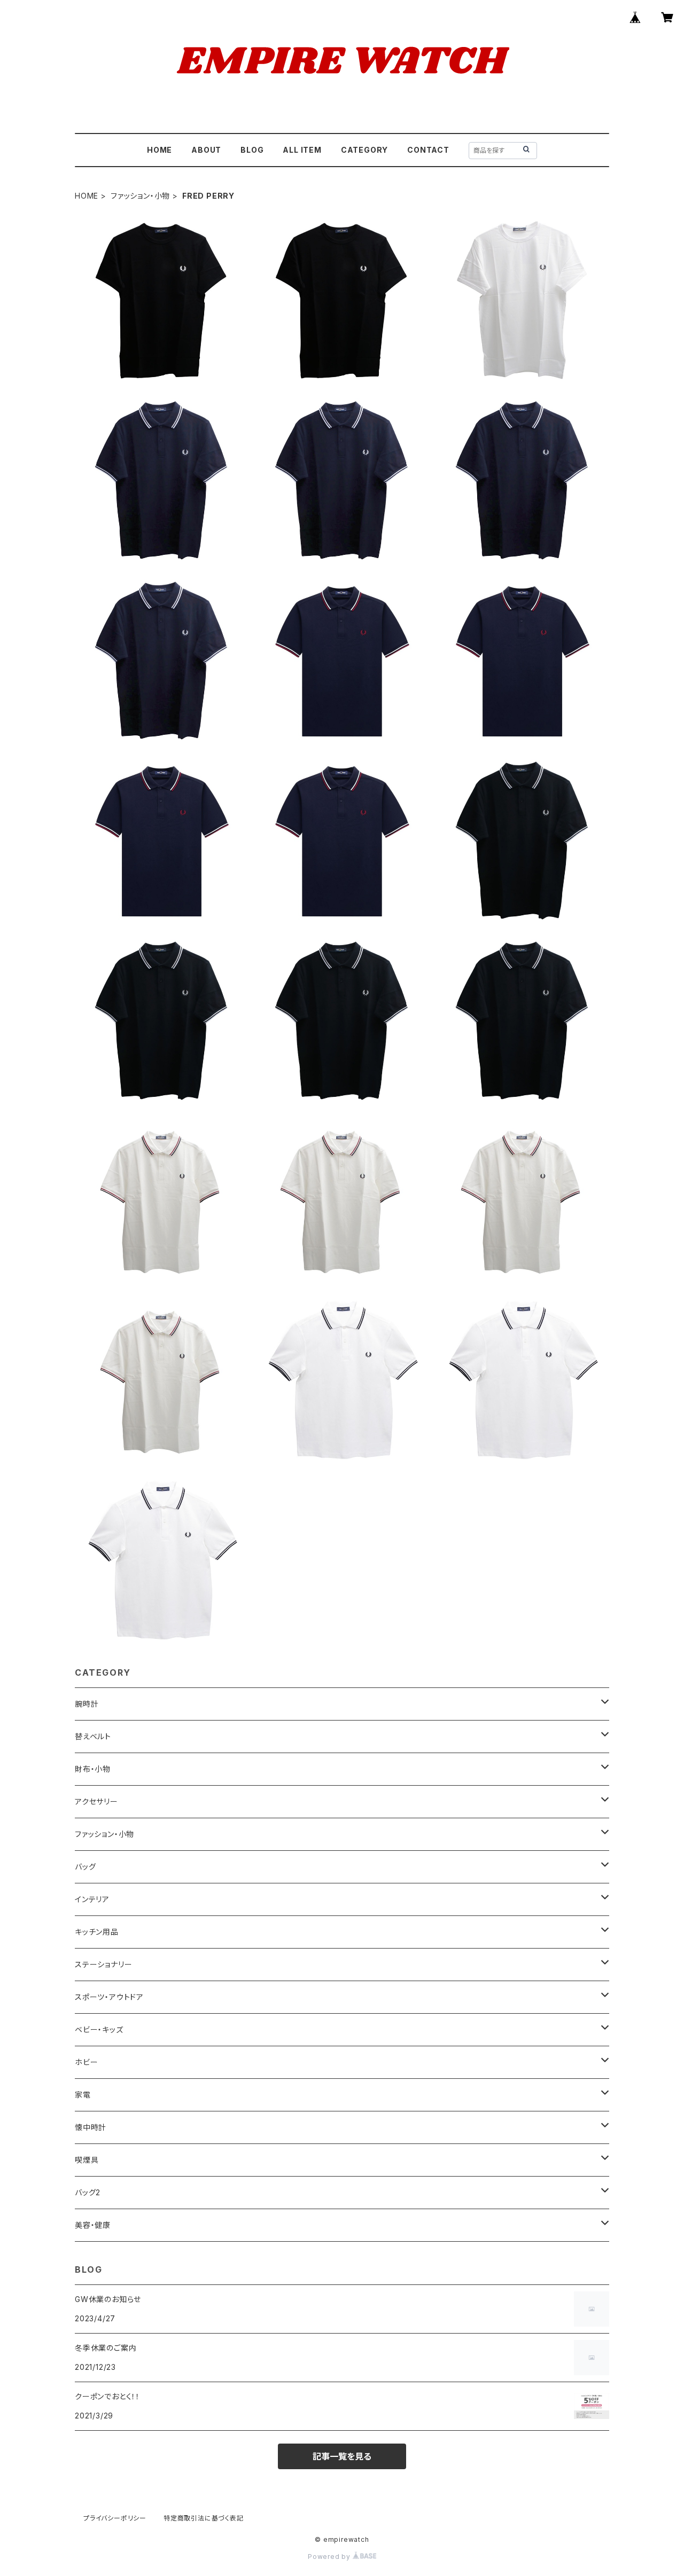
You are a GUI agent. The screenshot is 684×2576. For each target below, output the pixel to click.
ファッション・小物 (140, 196)
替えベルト (93, 1736)
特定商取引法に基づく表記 (204, 2518)
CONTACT (428, 150)
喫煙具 (87, 2160)
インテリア (92, 1899)
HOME (160, 150)
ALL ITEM (302, 150)
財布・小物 (93, 1769)
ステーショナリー (103, 1964)
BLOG (252, 150)
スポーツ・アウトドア (109, 1997)
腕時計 (87, 1704)
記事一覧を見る (342, 2456)
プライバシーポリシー (115, 2518)
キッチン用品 (97, 1932)
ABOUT (206, 150)
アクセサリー (96, 1801)
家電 (83, 2095)
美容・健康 (93, 2225)
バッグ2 (88, 2192)
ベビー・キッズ (99, 2029)
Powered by (330, 2557)
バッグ (85, 1867)
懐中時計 (91, 2127)
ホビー (86, 2062)
